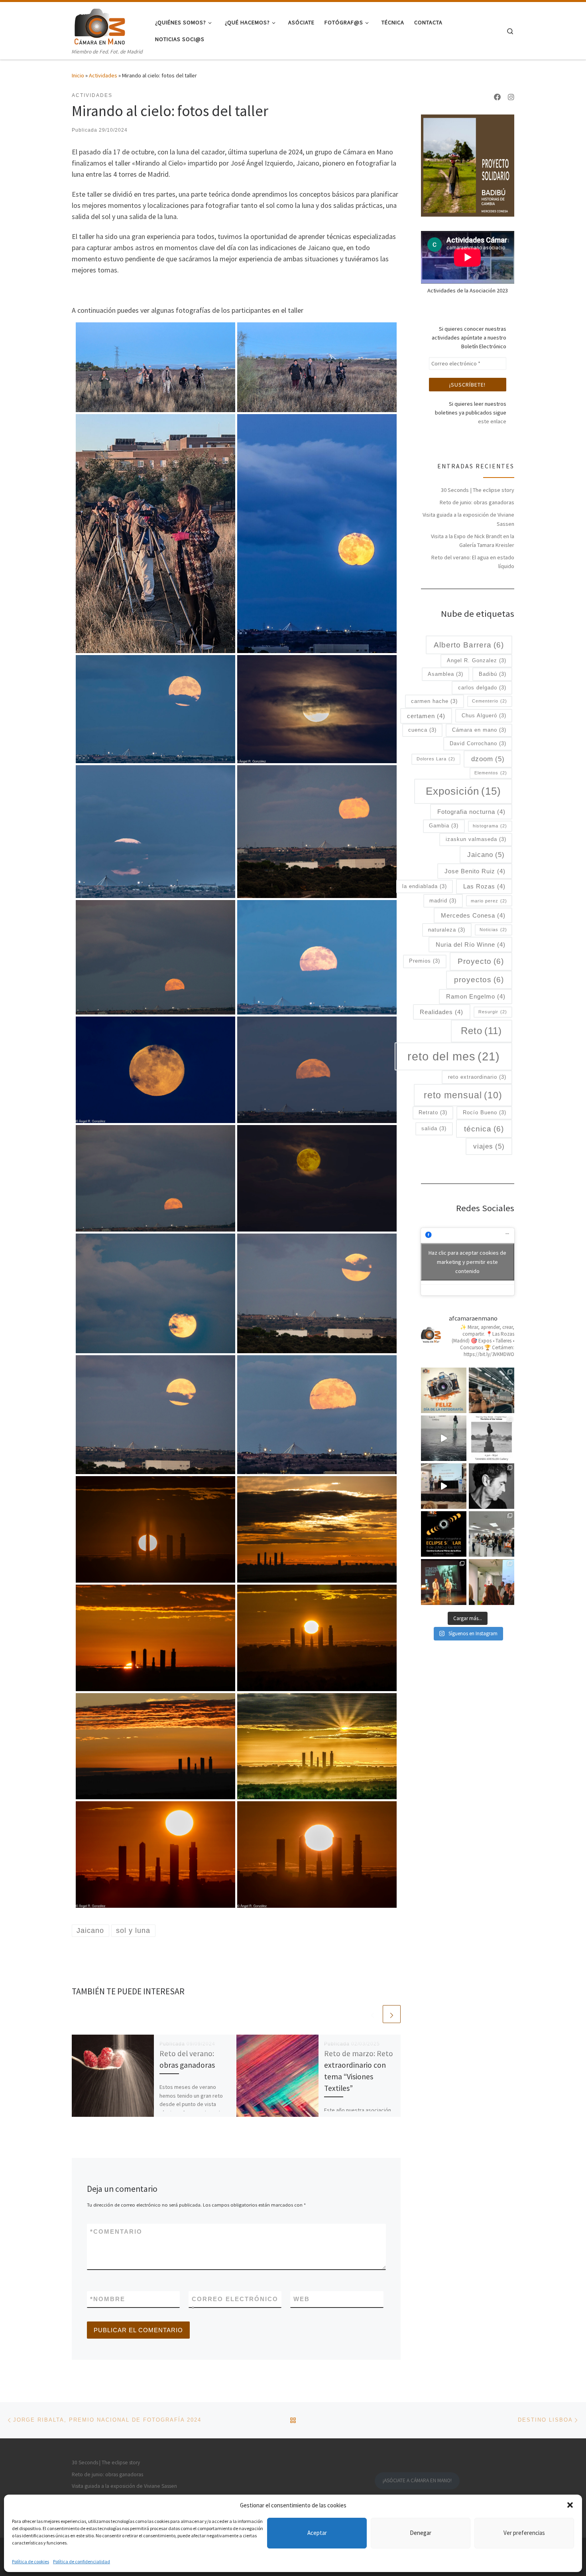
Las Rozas (484, 886)
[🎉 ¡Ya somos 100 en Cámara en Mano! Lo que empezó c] (444, 1486)
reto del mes (454, 1056)
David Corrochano (478, 743)
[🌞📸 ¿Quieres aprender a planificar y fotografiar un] (444, 1534)
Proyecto (481, 961)
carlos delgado (482, 688)
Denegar (421, 2533)
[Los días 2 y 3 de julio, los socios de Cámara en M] (492, 1438)
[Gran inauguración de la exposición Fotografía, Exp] (492, 1534)
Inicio (78, 75)
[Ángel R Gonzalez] (317, 709)
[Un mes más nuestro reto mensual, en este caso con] (492, 1390)
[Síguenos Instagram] (511, 97)
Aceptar (317, 2533)
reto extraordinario (477, 1077)
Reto (481, 1031)
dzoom (488, 759)
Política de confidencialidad (82, 2561)
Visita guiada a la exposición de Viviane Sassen (468, 519)
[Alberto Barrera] (317, 533)
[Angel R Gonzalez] (155, 1069)
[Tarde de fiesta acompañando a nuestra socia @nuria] (492, 1582)
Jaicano (486, 855)
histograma (490, 826)
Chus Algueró (484, 716)
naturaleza (447, 930)
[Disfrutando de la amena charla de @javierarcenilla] (444, 1582)
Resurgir (493, 1012)
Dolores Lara (436, 759)
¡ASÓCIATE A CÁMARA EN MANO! (417, 2480)
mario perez (489, 901)
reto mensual (463, 1095)
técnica (484, 1129)
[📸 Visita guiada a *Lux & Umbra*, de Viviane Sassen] (444, 1438)
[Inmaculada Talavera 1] (155, 956)
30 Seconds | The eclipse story (478, 490)
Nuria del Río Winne (471, 945)
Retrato (433, 1112)
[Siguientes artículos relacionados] (392, 2014)
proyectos (479, 980)
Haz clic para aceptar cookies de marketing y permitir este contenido (467, 1261)
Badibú (493, 674)
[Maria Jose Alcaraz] (155, 709)
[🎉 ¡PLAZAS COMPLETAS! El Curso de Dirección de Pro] (492, 1486)
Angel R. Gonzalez (477, 660)
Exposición (463, 791)
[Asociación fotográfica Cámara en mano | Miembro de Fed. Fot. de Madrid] (100, 25)
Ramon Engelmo (476, 996)
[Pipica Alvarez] (317, 831)
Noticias (493, 930)
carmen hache (434, 701)
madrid (443, 901)
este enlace (492, 421)
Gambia (444, 826)
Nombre (108, 2299)
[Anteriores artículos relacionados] (373, 2014)
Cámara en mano (479, 730)
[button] (570, 2505)
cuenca (422, 730)
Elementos (491, 773)
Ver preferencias (524, 2533)
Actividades (103, 75)
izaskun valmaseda (476, 839)
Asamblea (445, 674)
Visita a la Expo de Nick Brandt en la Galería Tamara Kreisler (473, 541)
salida (434, 1128)
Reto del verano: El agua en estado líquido (473, 562)
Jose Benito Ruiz (475, 871)
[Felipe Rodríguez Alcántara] (317, 1069)
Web (302, 2299)
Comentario (116, 2232)
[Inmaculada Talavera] (155, 1177)
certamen (426, 716)
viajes (489, 1146)
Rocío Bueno (485, 1112)
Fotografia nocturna (471, 812)
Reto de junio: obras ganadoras (477, 502)
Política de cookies (30, 2561)
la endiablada (425, 886)
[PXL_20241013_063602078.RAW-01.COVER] (155, 533)
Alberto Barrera (469, 645)
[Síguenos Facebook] (498, 97)
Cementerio (490, 701)
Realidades (441, 1012)
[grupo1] (155, 366)
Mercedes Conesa (473, 915)
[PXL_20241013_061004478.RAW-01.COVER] (317, 366)
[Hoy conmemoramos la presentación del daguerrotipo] (444, 1390)
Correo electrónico (235, 2304)
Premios (425, 961)
